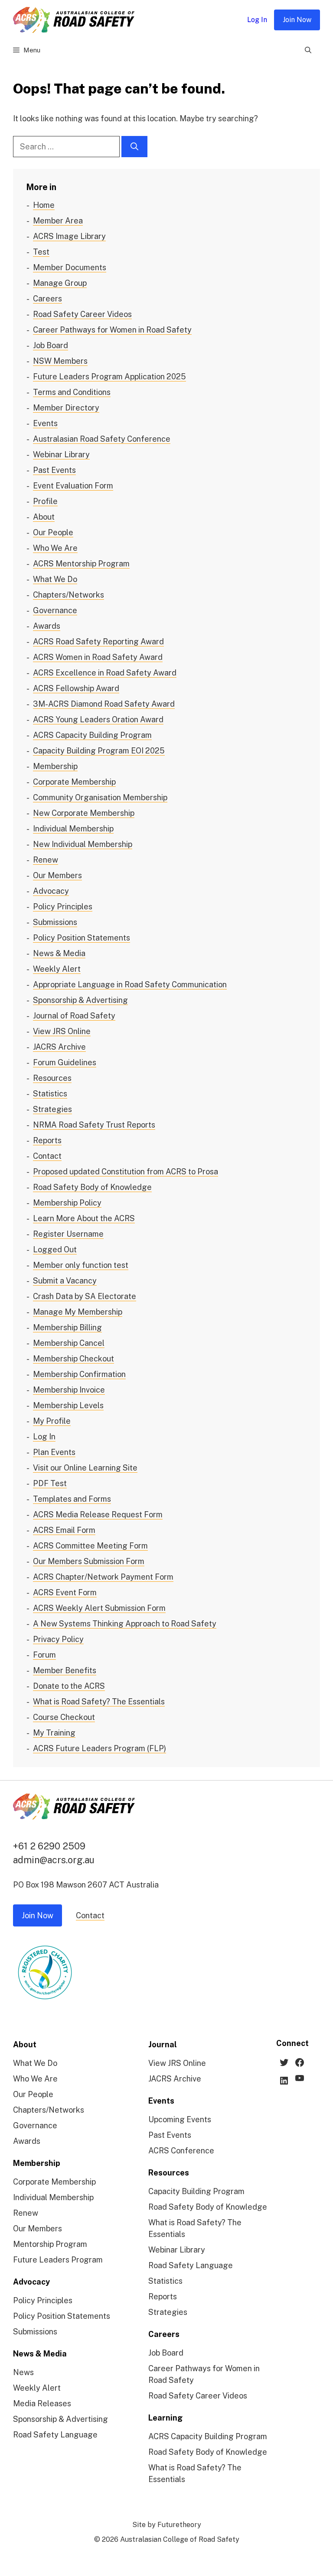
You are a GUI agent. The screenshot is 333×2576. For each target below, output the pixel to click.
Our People (53, 532)
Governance (55, 610)
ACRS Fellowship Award (76, 688)
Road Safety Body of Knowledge (92, 1187)
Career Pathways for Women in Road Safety (112, 330)
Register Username (68, 1234)
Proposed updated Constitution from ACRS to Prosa (126, 1172)
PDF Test (50, 1483)
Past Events (54, 470)
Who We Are (55, 548)
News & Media (59, 953)
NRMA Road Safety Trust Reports (94, 1125)
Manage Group (60, 283)
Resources (52, 1078)
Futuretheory (179, 2525)
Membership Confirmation (79, 1374)
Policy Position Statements (82, 938)
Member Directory (66, 408)
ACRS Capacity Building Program (92, 735)
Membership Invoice (69, 1390)
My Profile (52, 1421)
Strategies (52, 1109)
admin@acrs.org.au (54, 1860)
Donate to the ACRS (69, 1686)
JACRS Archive (59, 1047)
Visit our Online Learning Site (85, 1468)
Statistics (50, 1094)
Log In (257, 20)
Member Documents (70, 267)
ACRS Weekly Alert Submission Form (99, 1608)
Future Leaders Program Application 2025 (109, 377)
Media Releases (42, 2403)
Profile (45, 501)
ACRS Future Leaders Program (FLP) (100, 1748)
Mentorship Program (50, 2244)
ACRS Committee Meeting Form (90, 1546)
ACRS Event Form (65, 1592)
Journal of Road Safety (74, 1016)
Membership (55, 766)
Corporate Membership (74, 782)
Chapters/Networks (69, 595)
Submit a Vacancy (65, 1281)
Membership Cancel (69, 1343)
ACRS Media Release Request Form (98, 1514)
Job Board (51, 345)
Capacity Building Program (196, 2191)
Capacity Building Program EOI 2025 (99, 751)
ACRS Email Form (64, 1530)
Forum (44, 1655)
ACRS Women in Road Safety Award (98, 657)
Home (44, 205)
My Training (54, 1733)
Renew (46, 860)
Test (41, 252)
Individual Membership (73, 829)
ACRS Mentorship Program (81, 564)
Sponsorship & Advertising (80, 1000)
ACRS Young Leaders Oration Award (98, 719)
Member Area (58, 221)
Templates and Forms (72, 1499)
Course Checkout (64, 1717)
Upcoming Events (180, 2119)
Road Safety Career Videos (82, 314)
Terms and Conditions (72, 392)
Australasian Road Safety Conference (102, 439)
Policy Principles (63, 907)
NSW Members (60, 361)
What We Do (55, 579)
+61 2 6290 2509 (49, 1846)
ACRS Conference (181, 2151)
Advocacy (51, 891)
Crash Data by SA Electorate (85, 1296)
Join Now (297, 20)
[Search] (134, 147)
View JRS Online (62, 1031)
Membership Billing (67, 1327)
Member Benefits (65, 1670)
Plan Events (54, 1452)
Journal (163, 2044)
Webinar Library (61, 454)
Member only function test (81, 1265)
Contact (47, 1156)
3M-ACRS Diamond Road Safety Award (104, 704)
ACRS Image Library (69, 236)
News (23, 2372)
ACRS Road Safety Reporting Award (98, 642)
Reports (47, 1140)
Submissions (55, 922)
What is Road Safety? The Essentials (99, 1702)
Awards (47, 626)
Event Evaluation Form (73, 486)
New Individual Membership (83, 844)
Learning (165, 2418)
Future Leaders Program (58, 2260)
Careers (47, 299)
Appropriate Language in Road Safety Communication (130, 984)
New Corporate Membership (84, 813)
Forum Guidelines (65, 1062)
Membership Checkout (73, 1359)
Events (45, 423)
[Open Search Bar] (308, 50)
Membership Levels (68, 1405)
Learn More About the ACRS (84, 1218)
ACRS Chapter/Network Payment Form (103, 1577)
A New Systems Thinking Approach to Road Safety (125, 1624)
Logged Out (55, 1249)
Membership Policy (67, 1203)
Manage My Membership (78, 1312)
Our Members (57, 875)
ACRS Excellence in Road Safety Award (105, 673)
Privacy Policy (58, 1639)
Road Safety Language (55, 2435)
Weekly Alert (57, 969)
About (44, 517)
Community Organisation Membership (100, 797)
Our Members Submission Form (89, 1561)
